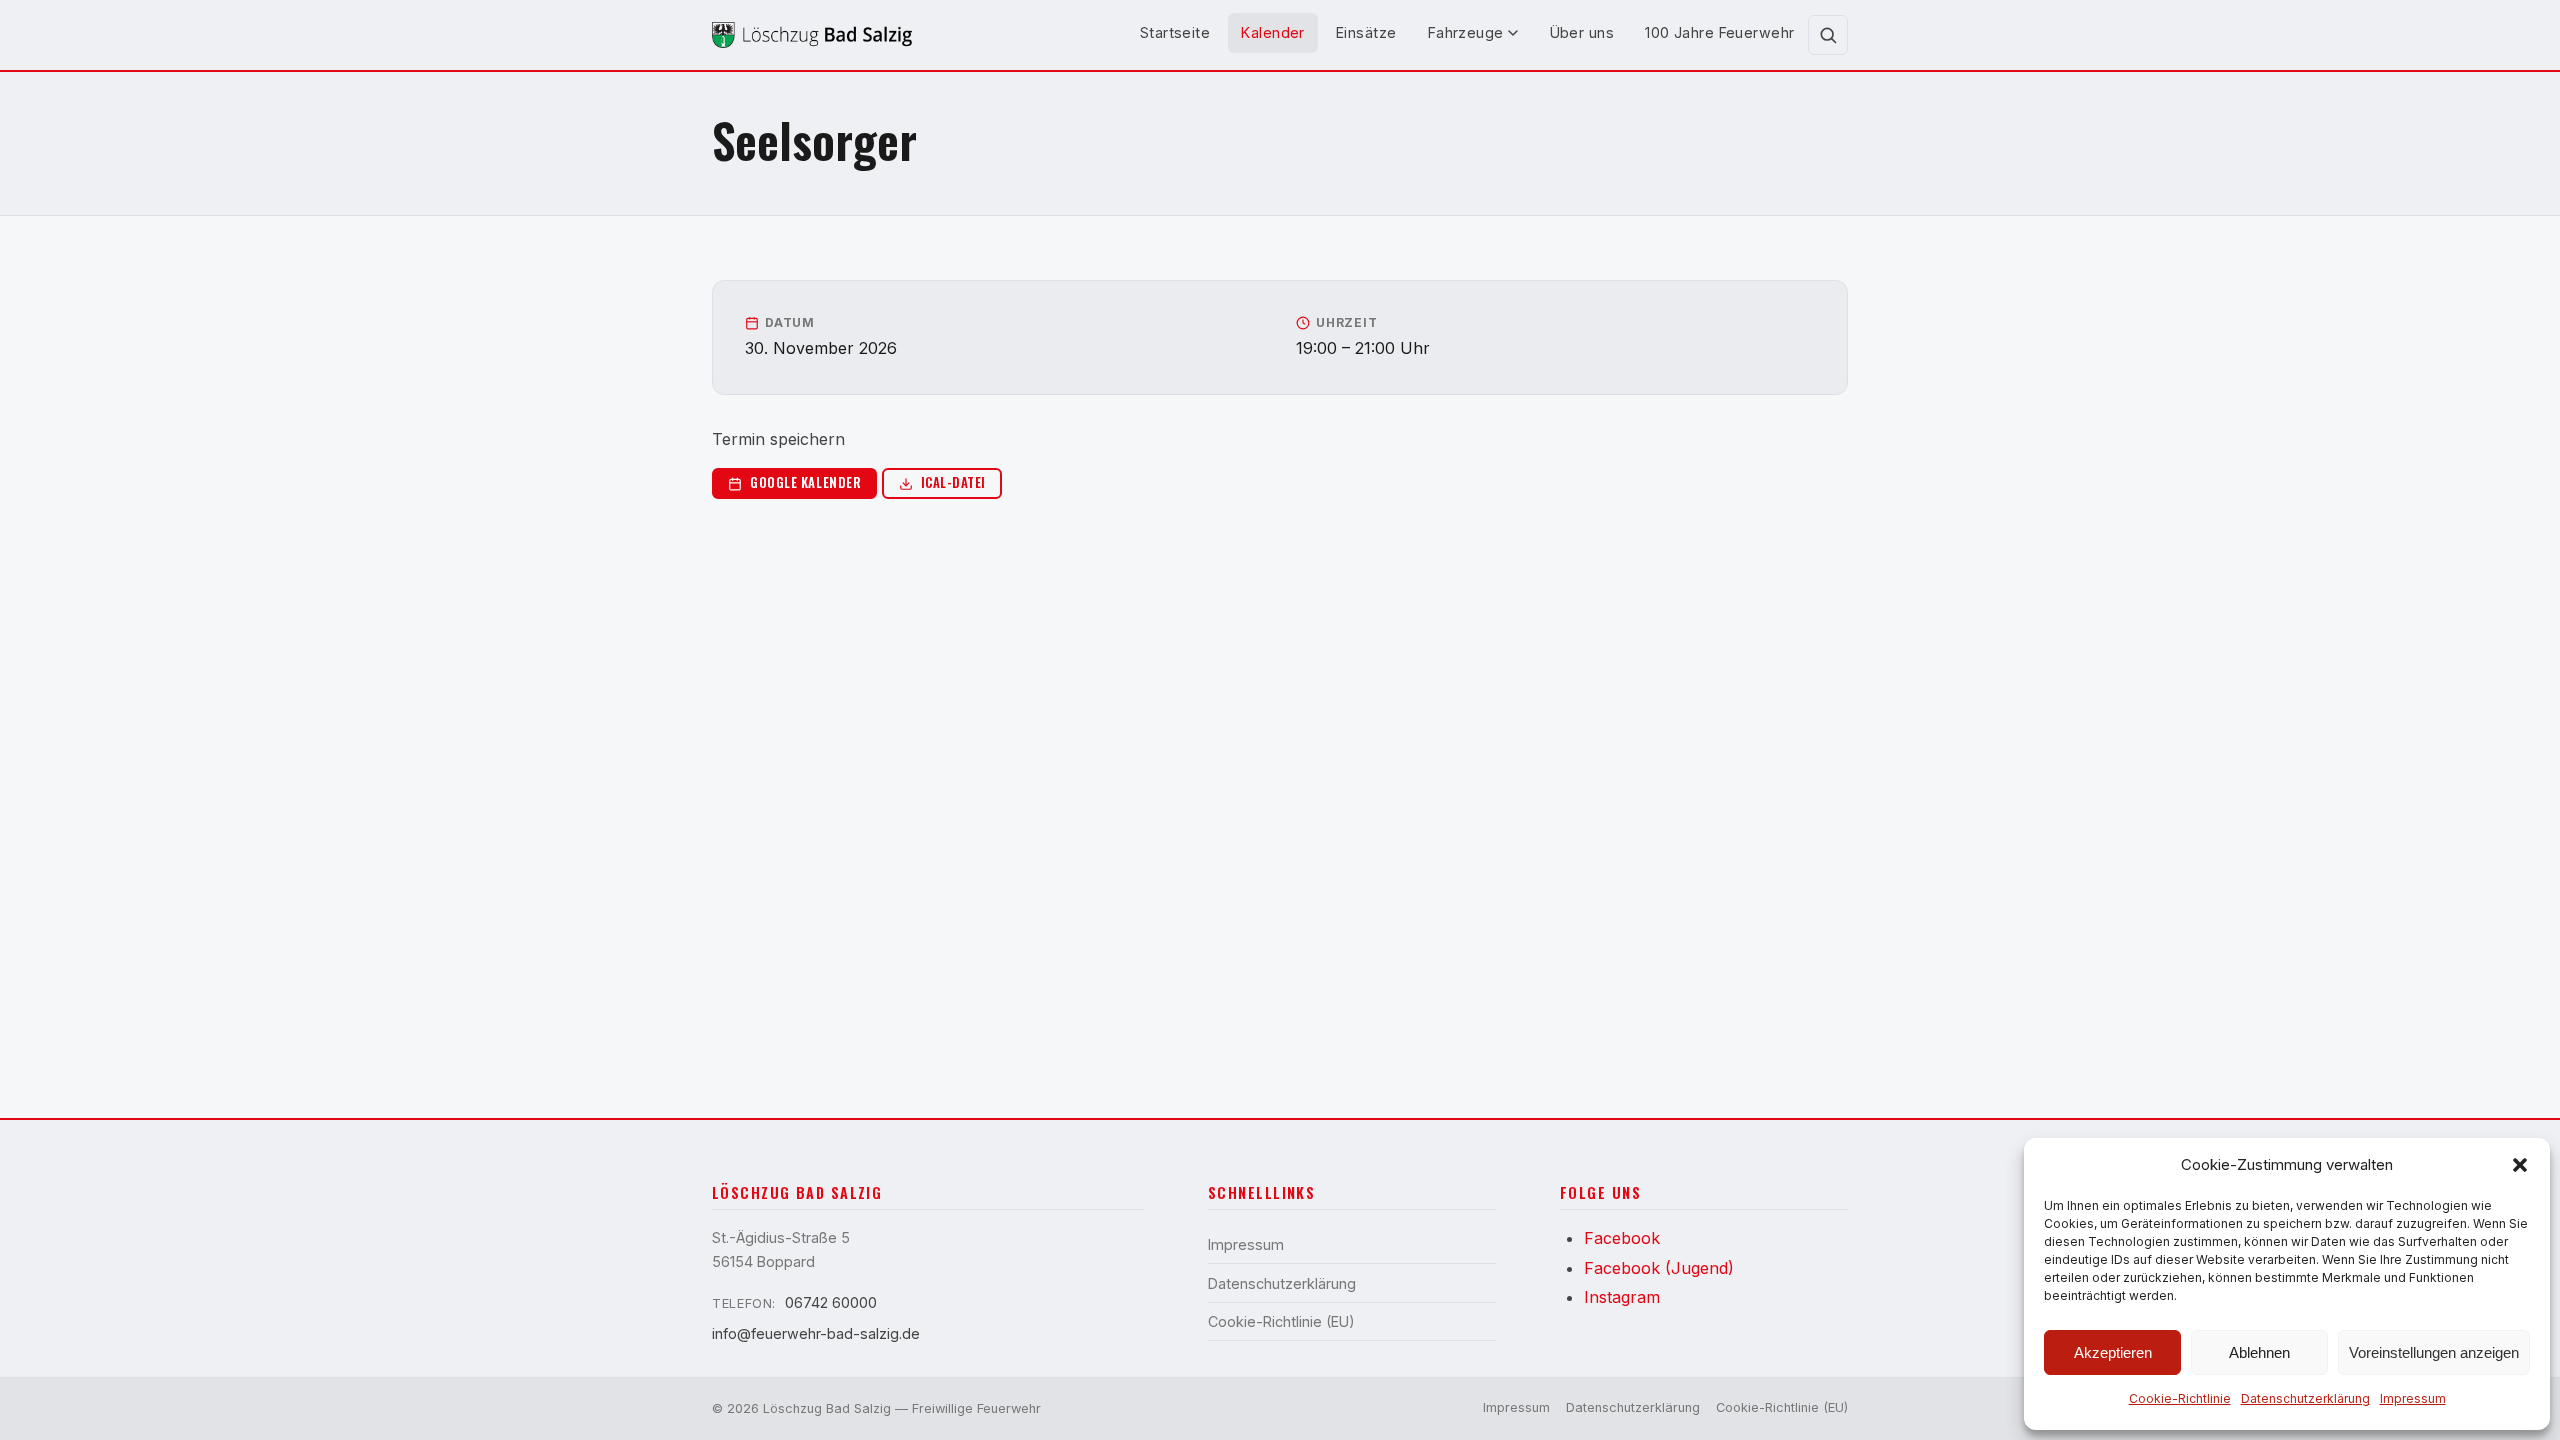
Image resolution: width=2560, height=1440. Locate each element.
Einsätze (1366, 32)
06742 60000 (831, 1302)
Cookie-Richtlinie (2180, 1398)
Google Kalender (805, 482)
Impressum (2413, 1398)
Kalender (1272, 32)
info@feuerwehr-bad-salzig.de (816, 1333)
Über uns (1582, 32)
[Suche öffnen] (1828, 35)
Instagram (1622, 1297)
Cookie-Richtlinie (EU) (1281, 1321)
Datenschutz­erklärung (2305, 1398)
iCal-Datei (953, 482)
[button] (2520, 1165)
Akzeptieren (2113, 1352)
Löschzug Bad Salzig (827, 1408)
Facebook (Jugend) (1659, 1268)
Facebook (1622, 1238)
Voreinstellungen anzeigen (2434, 1352)
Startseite (1175, 32)
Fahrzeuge (1466, 32)
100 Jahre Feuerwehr (1719, 32)
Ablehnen (2259, 1352)
